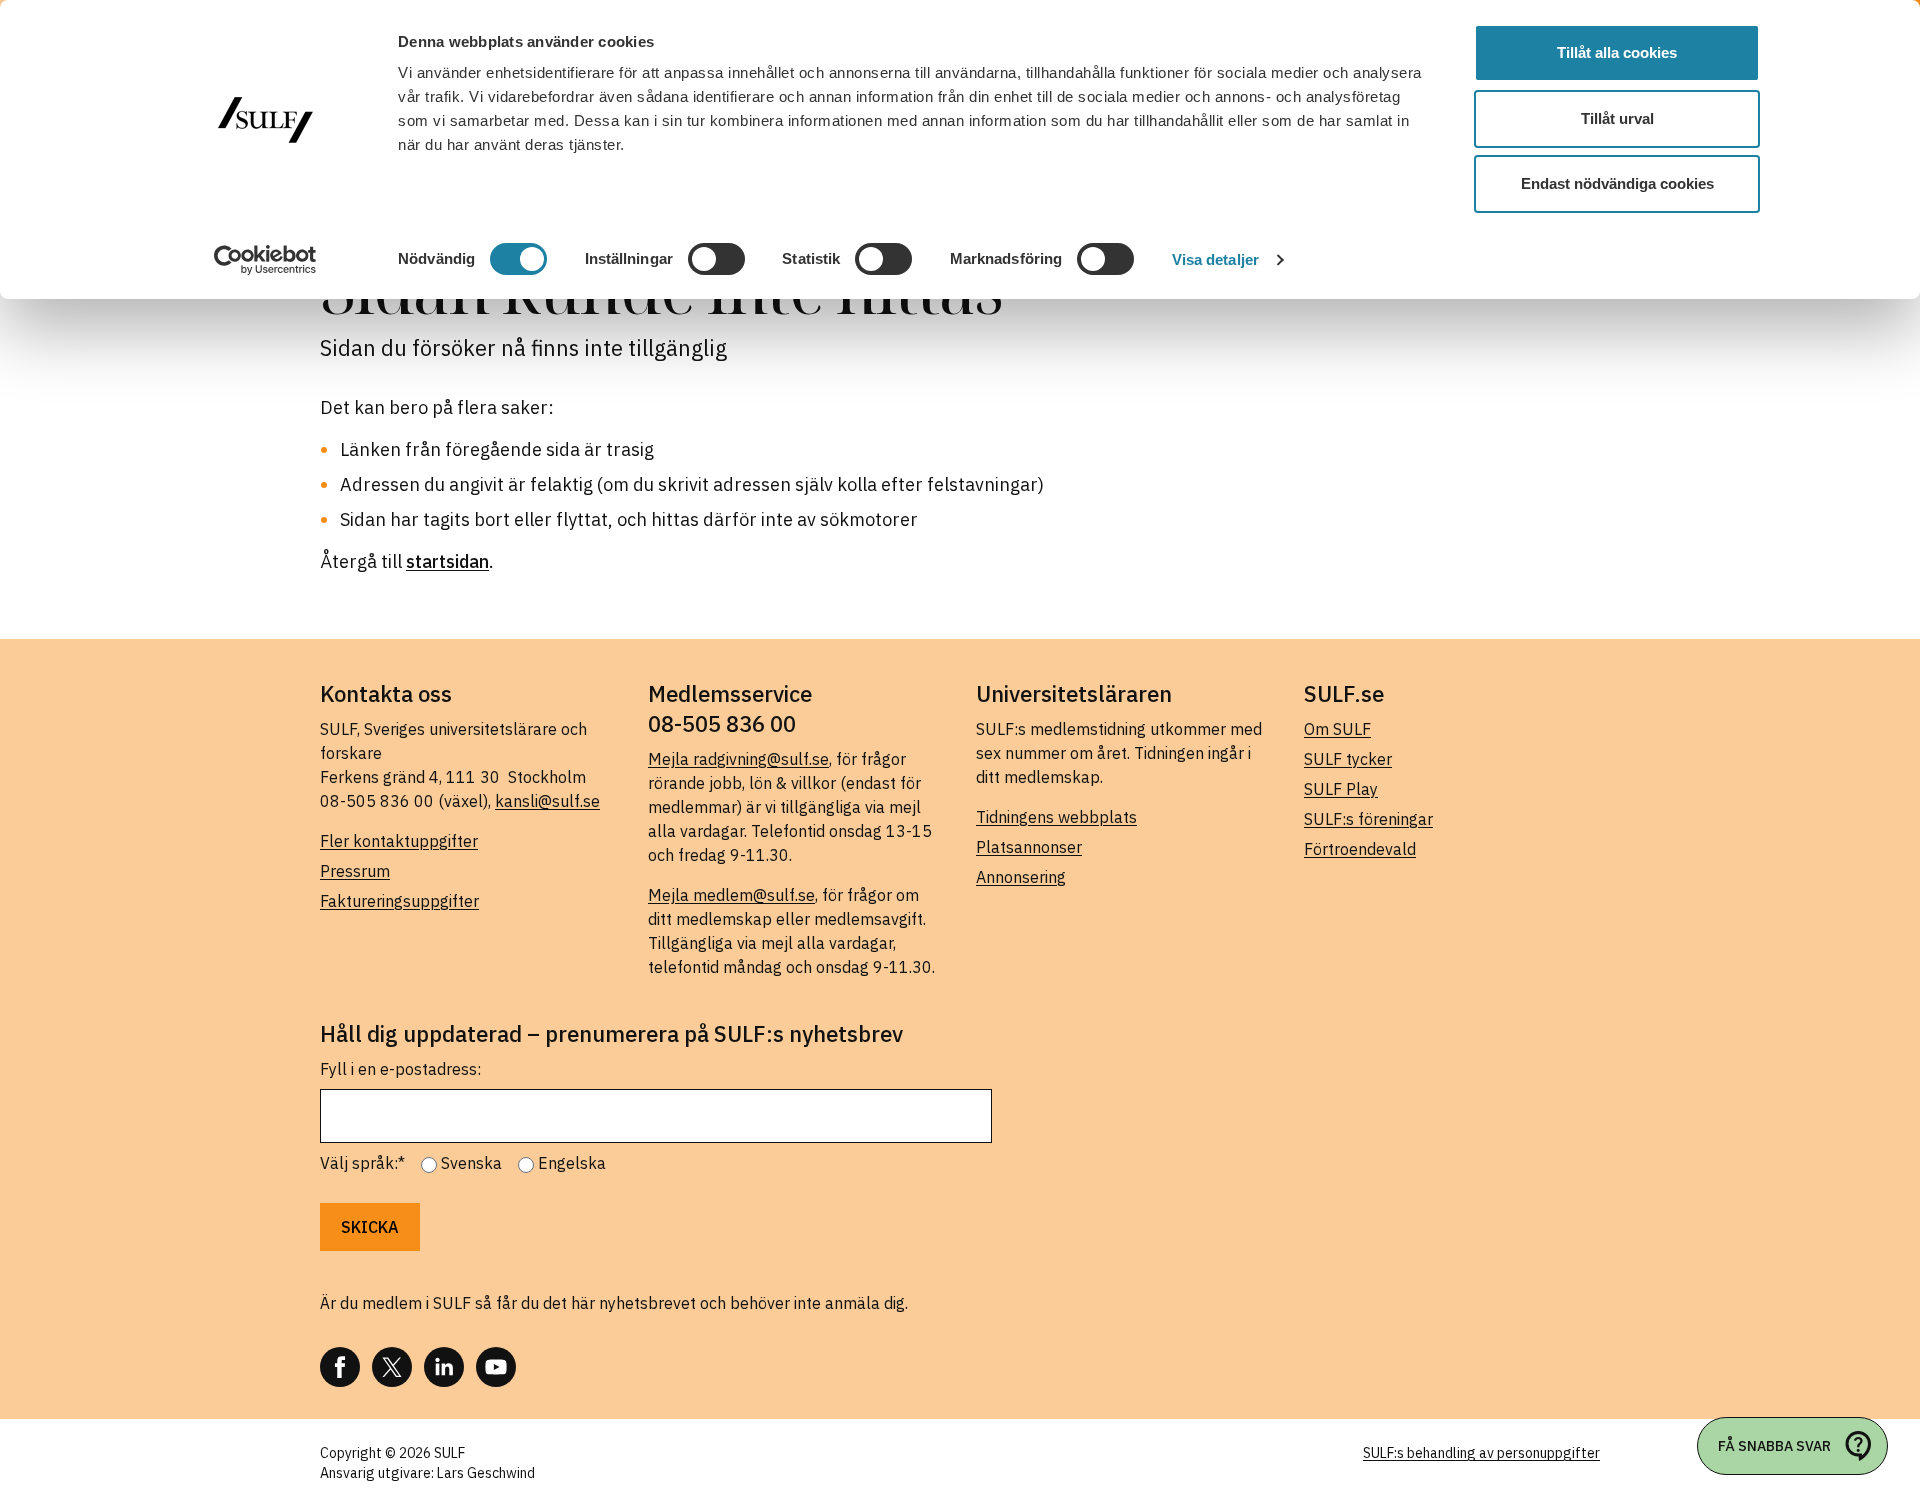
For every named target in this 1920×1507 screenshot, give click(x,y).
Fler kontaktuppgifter (399, 841)
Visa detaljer (1215, 259)
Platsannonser (1029, 847)
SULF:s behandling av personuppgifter (1481, 1453)
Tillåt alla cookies (1617, 52)
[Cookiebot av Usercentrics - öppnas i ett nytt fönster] (265, 260)
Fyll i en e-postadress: (400, 1069)
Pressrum (355, 871)
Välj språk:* (362, 1163)
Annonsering (1021, 877)
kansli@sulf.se (547, 801)
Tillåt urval (1617, 118)
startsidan (447, 561)
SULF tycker (1348, 759)
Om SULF (1337, 729)
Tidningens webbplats (1056, 817)
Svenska (471, 1163)
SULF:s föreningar (1368, 819)
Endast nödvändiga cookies (1617, 183)
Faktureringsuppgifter (399, 901)
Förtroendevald (1360, 849)
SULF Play (1341, 789)
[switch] (716, 259)
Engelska (572, 1163)
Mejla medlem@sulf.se (731, 895)
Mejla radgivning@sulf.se (738, 759)
